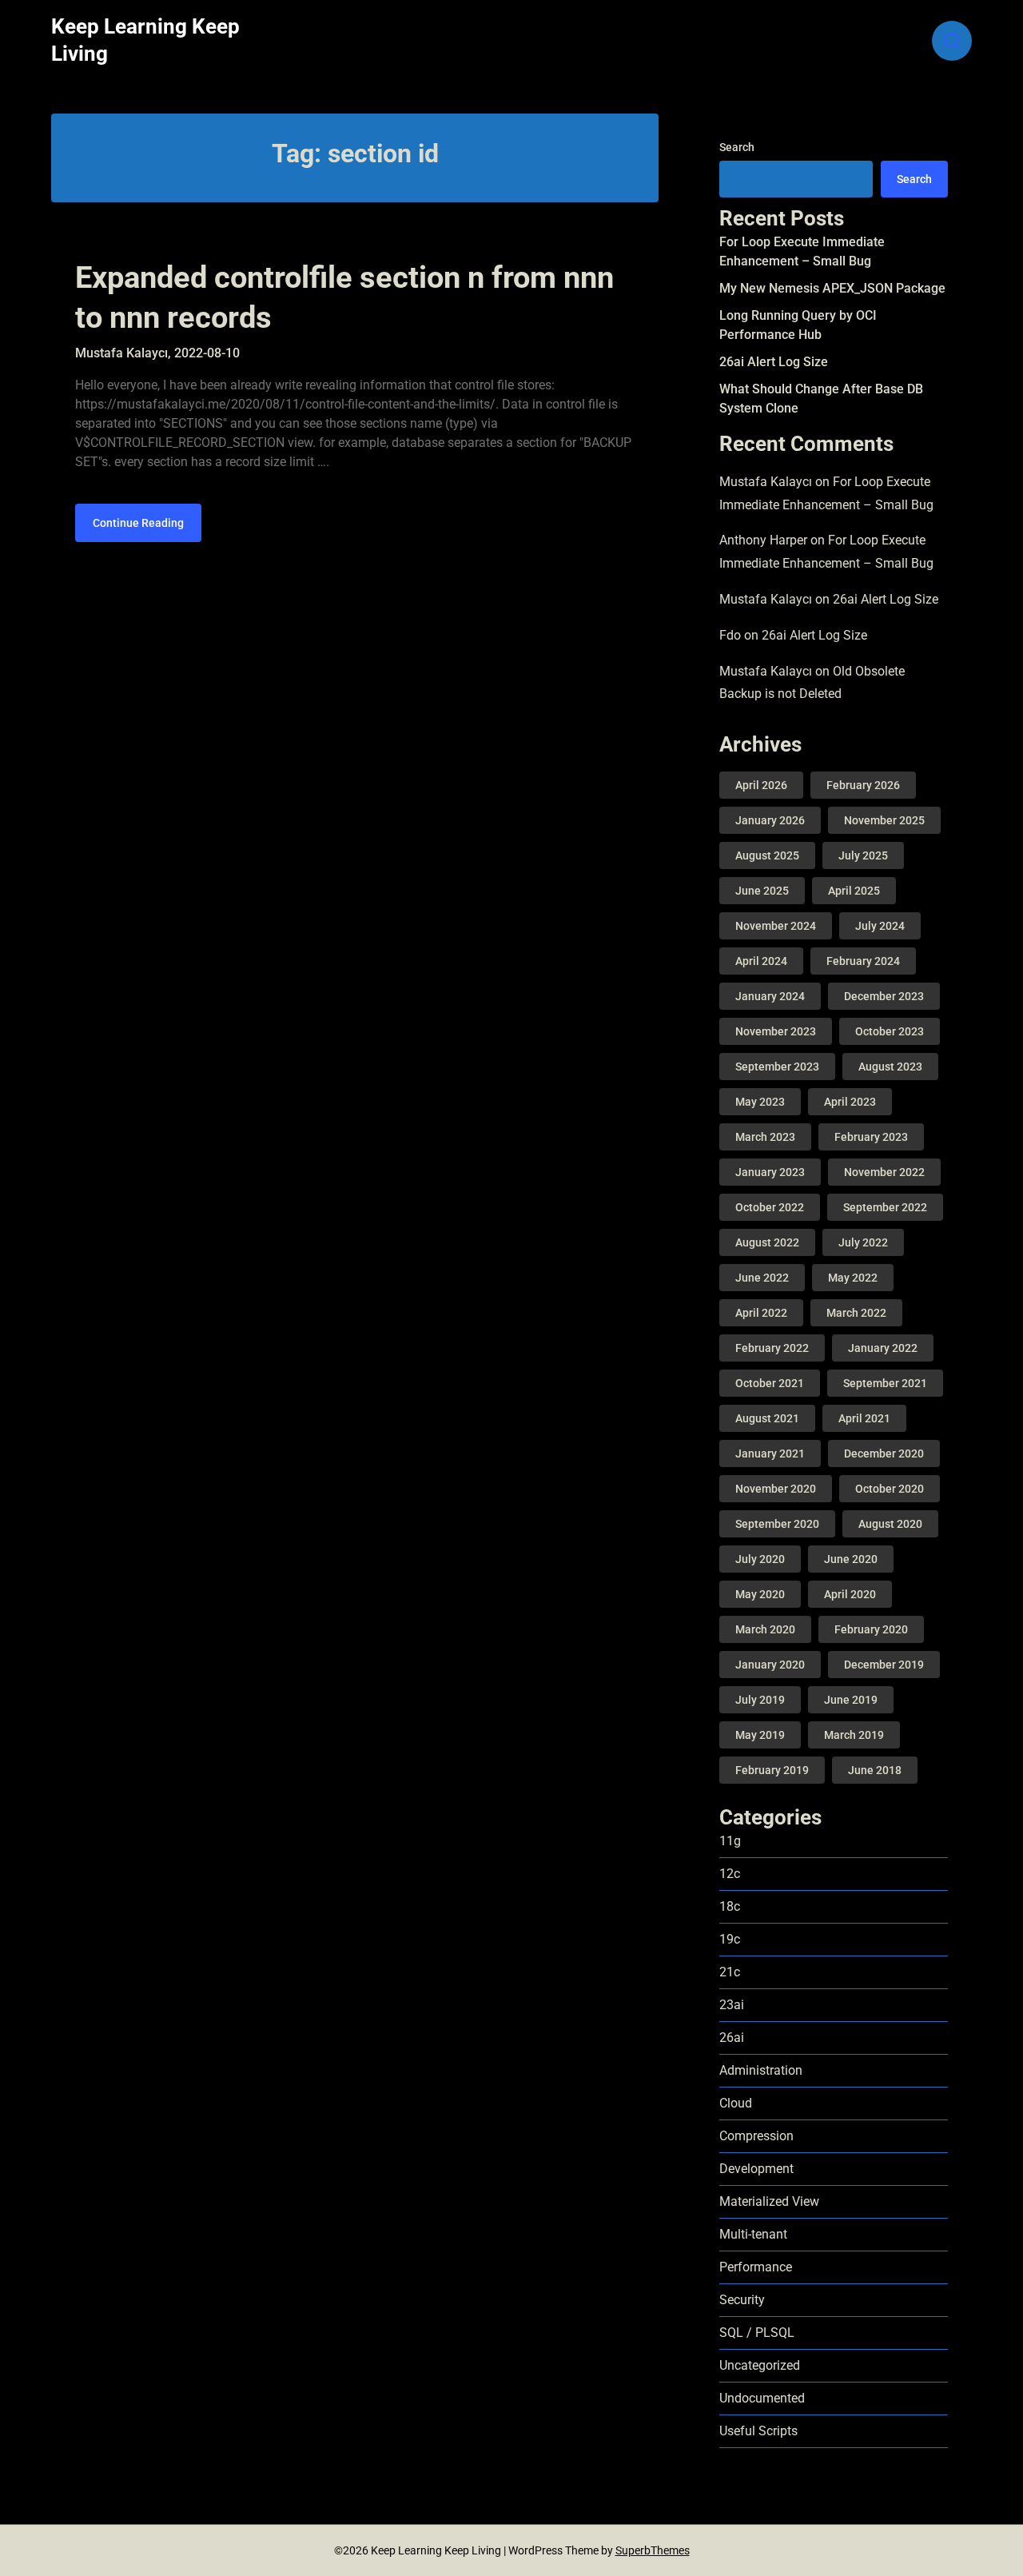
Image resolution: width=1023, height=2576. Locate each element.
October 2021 (770, 1383)
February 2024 (863, 961)
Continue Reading (138, 523)
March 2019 (854, 1735)
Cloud (736, 2103)
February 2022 (772, 1348)
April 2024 (761, 961)
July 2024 (880, 926)
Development (756, 2169)
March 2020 (765, 1629)
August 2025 (767, 855)
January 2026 (770, 820)
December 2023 (884, 996)
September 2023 (777, 1067)
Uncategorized (760, 2365)
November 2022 (884, 1172)
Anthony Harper (763, 540)
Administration (761, 2070)
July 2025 (863, 855)
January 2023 (770, 1172)
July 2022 (863, 1242)
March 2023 (765, 1137)
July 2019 (760, 1700)
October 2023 (890, 1031)
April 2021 (864, 1418)
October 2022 (770, 1207)
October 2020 (890, 1489)
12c (730, 1874)
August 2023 (890, 1067)
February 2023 (871, 1137)
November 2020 (776, 1489)
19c (730, 1939)
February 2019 (772, 1770)
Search (737, 147)
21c (730, 1972)
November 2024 (776, 926)
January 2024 (770, 996)
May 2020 (760, 1594)
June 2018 (875, 1770)
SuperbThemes (653, 2550)
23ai (732, 2005)
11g (730, 1841)
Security (742, 2300)
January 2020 (770, 1665)
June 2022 (762, 1278)
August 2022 (767, 1242)
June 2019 (851, 1700)
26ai (732, 2038)
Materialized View (769, 2201)
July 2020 (760, 1559)
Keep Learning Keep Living (145, 40)
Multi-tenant (753, 2234)
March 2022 (856, 1313)
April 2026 (761, 785)
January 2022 (883, 1348)
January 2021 (770, 1453)
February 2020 (871, 1629)
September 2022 (885, 1207)
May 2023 (760, 1102)
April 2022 (761, 1313)
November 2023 (776, 1031)
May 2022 (853, 1278)
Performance (756, 2267)
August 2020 (890, 1524)
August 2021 (767, 1418)
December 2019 (884, 1665)
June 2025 (762, 891)
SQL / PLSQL (757, 2333)
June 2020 (851, 1559)
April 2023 (850, 1102)
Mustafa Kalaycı (766, 482)
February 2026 (863, 785)
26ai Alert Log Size (774, 362)
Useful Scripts (758, 2431)
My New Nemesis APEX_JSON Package (832, 288)
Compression (756, 2136)
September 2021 (885, 1383)
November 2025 (884, 820)
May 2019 (760, 1735)
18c (730, 1906)
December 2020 (884, 1453)
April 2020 (850, 1594)
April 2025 (854, 891)
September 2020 (777, 1524)
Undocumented (762, 2398)
